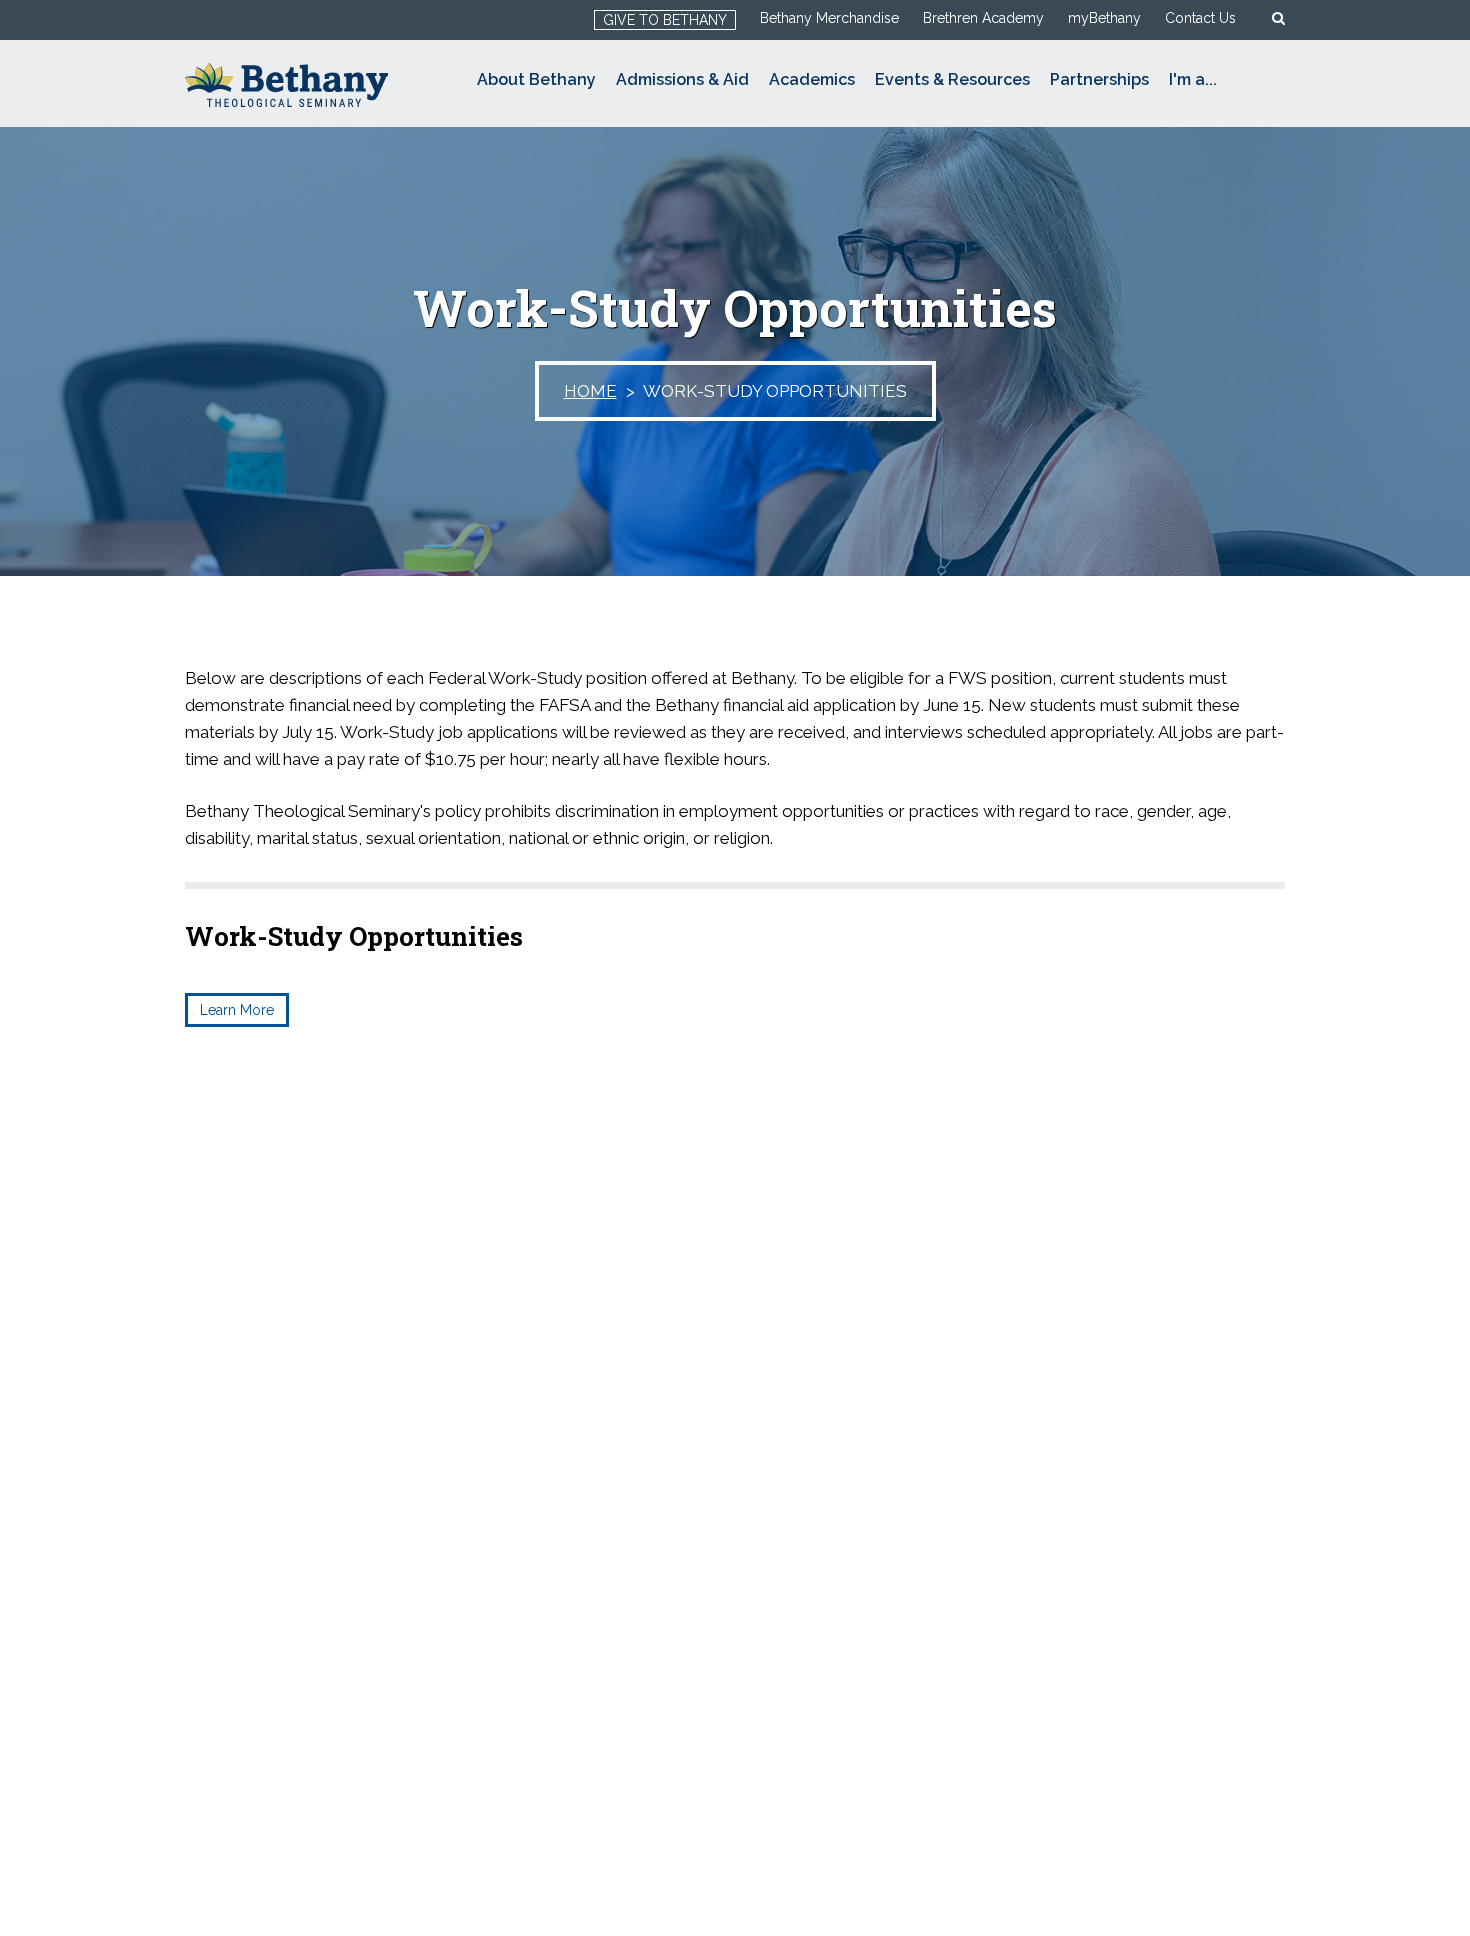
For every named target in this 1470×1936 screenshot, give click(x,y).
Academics (812, 79)
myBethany (1104, 18)
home (590, 391)
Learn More (237, 1010)
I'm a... (1193, 79)
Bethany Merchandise (829, 18)
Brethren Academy (983, 18)
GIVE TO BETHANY (665, 20)
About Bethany (536, 79)
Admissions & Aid (682, 79)
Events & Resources (952, 79)
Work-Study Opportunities (354, 936)
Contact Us (1200, 18)
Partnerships (1099, 79)
